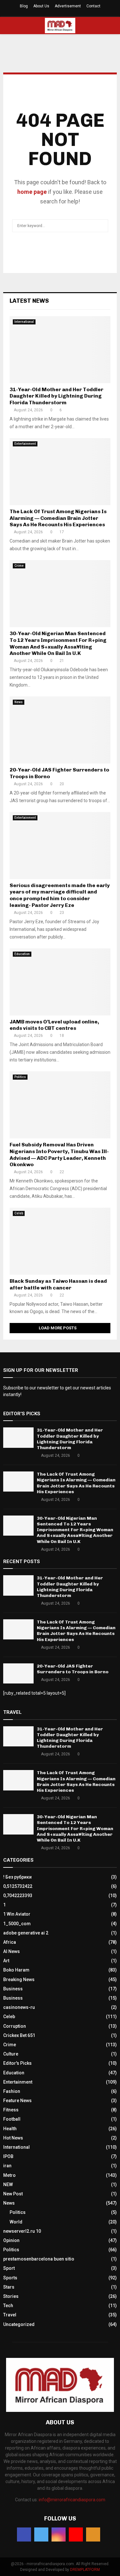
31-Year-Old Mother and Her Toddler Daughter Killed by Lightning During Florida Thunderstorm (56, 396)
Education (22, 954)
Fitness (11, 2110)
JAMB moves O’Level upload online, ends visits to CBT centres (54, 1025)
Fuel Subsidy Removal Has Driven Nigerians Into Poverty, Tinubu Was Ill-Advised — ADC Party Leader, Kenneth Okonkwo (59, 1155)
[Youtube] (76, 2534)
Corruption (15, 2026)
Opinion (11, 2240)
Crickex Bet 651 (19, 2035)
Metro (9, 2175)
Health (10, 2129)
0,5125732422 (18, 1886)
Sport (9, 2268)
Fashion (12, 2091)
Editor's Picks (17, 2063)
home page (32, 192)
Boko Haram (16, 1970)
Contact (93, 6)
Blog (24, 6)
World (16, 2222)
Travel (10, 2315)
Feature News (17, 2101)
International (24, 322)
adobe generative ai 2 (26, 1933)
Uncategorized (19, 2324)
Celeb (19, 1213)
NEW (8, 2185)
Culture (11, 2054)
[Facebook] (24, 2534)
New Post (13, 2194)
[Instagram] (59, 2534)
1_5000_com (17, 1924)
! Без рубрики (17, 1877)
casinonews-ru (19, 2007)
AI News (12, 1951)
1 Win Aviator (17, 1914)
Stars (9, 2287)
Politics (20, 1077)
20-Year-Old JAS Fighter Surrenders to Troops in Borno (73, 1669)
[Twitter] (41, 2534)
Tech (8, 2306)
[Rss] (93, 2534)
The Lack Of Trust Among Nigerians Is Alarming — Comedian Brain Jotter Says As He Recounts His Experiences (58, 518)
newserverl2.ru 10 (22, 2231)
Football (12, 2119)
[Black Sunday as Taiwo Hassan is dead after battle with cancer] (60, 1241)
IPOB (8, 2156)
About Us (41, 6)
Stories (11, 2296)
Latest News (29, 301)
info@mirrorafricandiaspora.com (72, 2500)
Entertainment (25, 444)
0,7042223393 (18, 1896)
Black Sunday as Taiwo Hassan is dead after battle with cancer (58, 1284)
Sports (10, 2278)
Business (13, 1989)
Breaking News (19, 1979)
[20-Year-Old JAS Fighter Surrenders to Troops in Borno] (60, 730)
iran (7, 2166)
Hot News (13, 2138)
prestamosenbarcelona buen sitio (39, 2259)
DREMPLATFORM (85, 2570)
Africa (10, 1942)
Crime (19, 566)
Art (6, 1961)
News (19, 702)
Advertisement (68, 6)
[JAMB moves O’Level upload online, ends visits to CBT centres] (60, 982)
